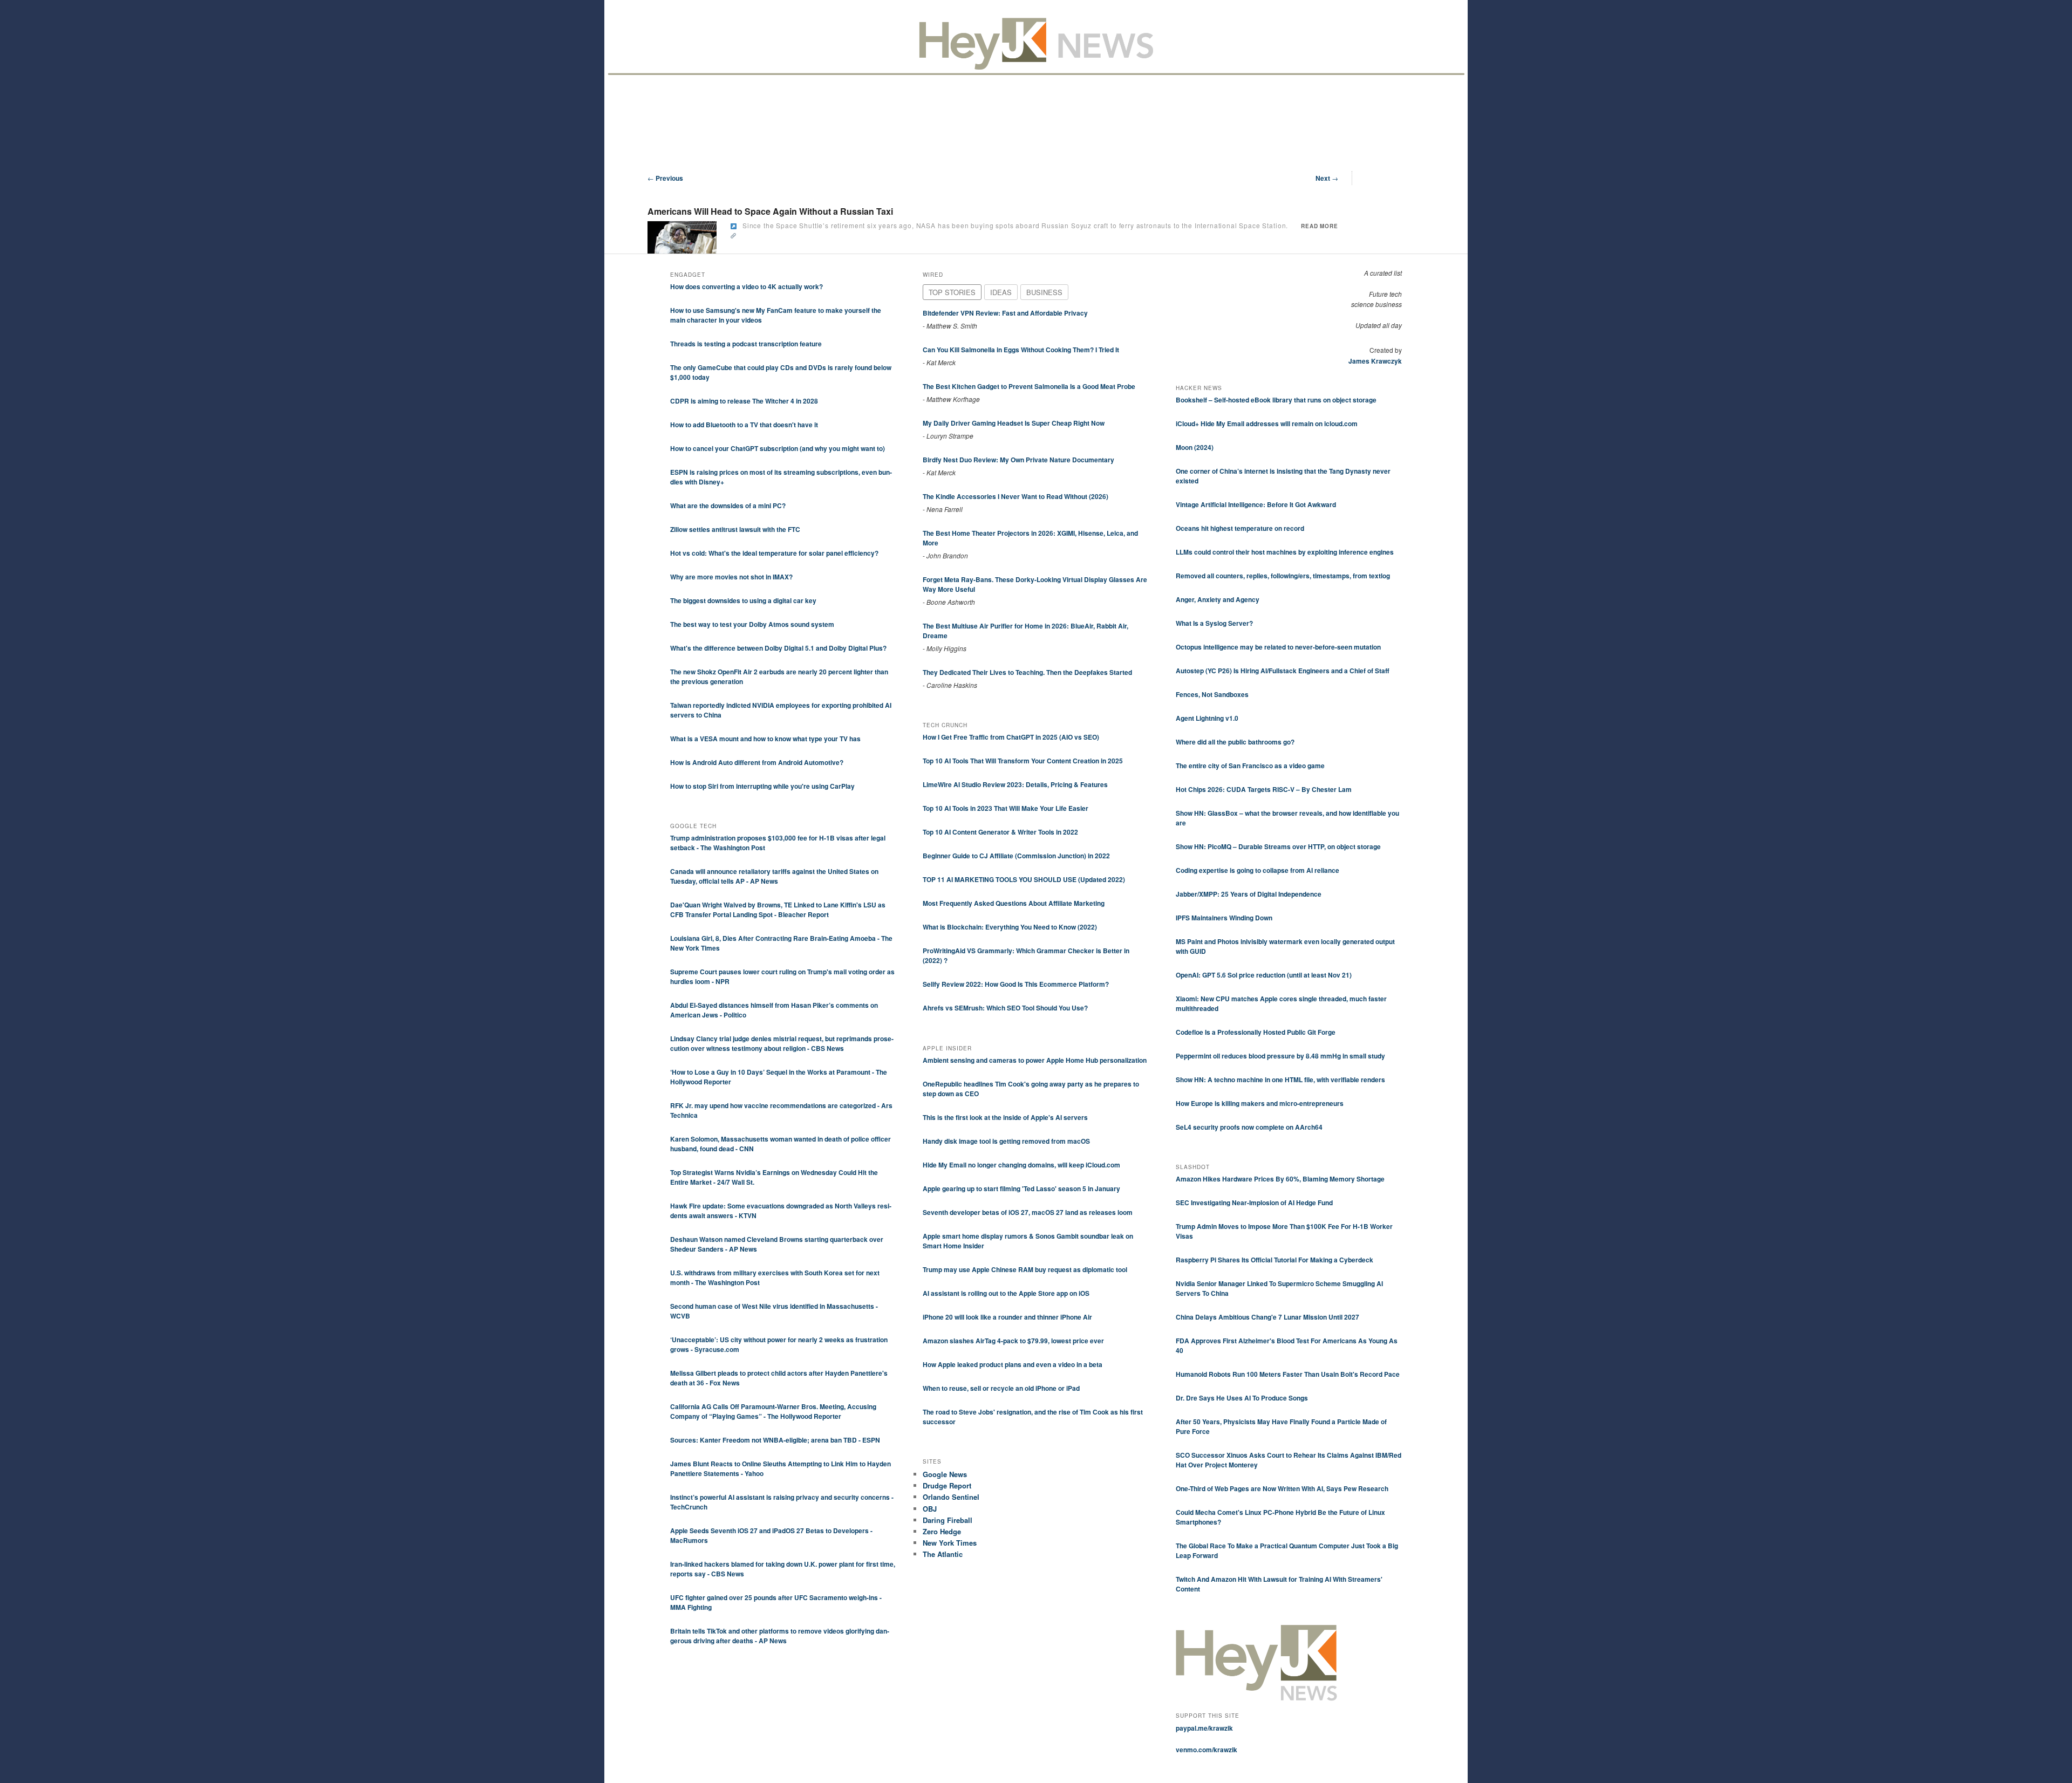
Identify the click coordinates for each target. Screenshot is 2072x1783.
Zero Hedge (942, 1531)
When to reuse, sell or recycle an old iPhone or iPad (1001, 1388)
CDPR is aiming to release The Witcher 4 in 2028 (744, 401)
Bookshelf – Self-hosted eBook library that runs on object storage (1276, 400)
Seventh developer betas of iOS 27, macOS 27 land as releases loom (1028, 1212)
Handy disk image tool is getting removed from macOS (1006, 1141)
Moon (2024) (1195, 447)
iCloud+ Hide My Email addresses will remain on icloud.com (1267, 423)
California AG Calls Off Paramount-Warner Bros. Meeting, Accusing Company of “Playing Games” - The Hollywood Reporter (773, 1411)
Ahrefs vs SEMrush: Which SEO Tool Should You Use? (1005, 1008)
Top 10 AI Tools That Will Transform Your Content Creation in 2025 (1023, 761)
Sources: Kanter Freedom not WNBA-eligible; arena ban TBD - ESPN (775, 1440)
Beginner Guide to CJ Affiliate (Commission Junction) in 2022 (1016, 856)
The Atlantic (943, 1554)
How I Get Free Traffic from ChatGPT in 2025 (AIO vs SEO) (1011, 737)
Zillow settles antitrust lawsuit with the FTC (735, 529)
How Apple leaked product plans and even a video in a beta (1013, 1364)
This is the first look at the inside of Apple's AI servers (1005, 1117)
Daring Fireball (948, 1520)
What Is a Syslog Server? (1214, 623)
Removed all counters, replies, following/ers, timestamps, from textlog (1283, 576)
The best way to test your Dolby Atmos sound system (752, 624)
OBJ (930, 1509)
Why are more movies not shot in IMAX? (731, 577)
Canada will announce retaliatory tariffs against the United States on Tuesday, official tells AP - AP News (774, 876)
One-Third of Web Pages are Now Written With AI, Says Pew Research (1282, 1488)
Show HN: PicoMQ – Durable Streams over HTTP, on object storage (1278, 846)
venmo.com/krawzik (1207, 1750)
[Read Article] (734, 226)
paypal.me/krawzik (1204, 1728)
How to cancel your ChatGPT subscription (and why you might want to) (778, 448)
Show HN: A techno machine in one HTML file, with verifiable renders (1280, 1080)
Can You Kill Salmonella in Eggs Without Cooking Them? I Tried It (1021, 350)
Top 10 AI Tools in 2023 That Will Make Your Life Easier (1006, 808)
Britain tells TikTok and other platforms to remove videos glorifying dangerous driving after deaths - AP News (780, 1636)
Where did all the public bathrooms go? (1235, 742)
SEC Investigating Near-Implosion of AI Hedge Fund (1254, 1203)
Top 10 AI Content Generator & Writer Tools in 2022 (1000, 832)
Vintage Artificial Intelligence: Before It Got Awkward (1256, 504)
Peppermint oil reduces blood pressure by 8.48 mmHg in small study (1280, 1056)
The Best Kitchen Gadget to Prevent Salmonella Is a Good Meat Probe (1029, 386)
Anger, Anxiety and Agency (1218, 599)
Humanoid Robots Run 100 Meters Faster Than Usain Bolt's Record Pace (1288, 1374)
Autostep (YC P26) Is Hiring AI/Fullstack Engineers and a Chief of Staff (1283, 671)
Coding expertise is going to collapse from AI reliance (1257, 870)
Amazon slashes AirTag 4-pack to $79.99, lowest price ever (1013, 1341)
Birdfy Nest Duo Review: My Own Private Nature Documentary (1018, 460)
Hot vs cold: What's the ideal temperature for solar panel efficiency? (774, 553)
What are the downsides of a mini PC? (728, 505)
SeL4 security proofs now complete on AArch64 (1249, 1127)
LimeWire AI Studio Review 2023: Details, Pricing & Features (1015, 784)
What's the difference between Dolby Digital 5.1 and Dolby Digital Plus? (778, 648)
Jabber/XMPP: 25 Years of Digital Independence (1249, 894)
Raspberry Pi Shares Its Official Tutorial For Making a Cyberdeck (1274, 1260)
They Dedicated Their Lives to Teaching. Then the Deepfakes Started (1027, 672)
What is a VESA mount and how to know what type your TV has (765, 739)
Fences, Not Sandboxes (1212, 694)
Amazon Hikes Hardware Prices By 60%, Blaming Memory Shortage (1280, 1179)
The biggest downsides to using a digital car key (743, 600)
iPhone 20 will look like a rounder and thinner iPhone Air (1007, 1317)
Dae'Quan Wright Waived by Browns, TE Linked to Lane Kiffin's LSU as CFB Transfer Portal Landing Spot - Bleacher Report (778, 910)
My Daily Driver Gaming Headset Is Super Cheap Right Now (1014, 423)
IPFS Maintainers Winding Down (1224, 918)
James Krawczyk (1375, 361)
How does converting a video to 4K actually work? (747, 286)
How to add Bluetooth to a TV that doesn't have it (744, 425)
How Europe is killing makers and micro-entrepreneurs (1260, 1103)
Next (1327, 178)
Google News (945, 1474)
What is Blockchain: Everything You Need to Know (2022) (1010, 927)
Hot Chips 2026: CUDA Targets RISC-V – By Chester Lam (1264, 789)
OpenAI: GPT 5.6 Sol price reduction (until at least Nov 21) (1264, 975)
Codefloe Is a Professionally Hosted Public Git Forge (1256, 1032)
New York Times (950, 1543)
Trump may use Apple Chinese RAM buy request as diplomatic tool (1025, 1269)
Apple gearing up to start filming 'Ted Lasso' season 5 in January (1021, 1188)
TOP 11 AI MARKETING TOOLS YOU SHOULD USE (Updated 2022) (1024, 879)
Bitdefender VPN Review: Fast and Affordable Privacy (1005, 313)
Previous (665, 178)
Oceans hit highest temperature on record (1240, 528)
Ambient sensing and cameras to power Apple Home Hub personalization (1035, 1060)
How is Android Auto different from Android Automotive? (757, 762)
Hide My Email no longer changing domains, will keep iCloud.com (1021, 1165)
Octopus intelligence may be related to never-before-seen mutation (1278, 647)
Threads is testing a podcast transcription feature (746, 344)
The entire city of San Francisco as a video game (1250, 766)
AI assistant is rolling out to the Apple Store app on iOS (1006, 1293)
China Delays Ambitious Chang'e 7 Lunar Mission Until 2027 (1267, 1317)
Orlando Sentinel (951, 1497)
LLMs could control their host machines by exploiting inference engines (1285, 552)
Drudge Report (947, 1485)
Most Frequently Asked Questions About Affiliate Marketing (1014, 903)
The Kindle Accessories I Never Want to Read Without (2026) (1015, 496)
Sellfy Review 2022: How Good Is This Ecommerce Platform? (1016, 984)
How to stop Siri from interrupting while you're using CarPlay (762, 786)
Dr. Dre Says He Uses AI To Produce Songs (1242, 1398)
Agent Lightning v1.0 (1207, 718)
